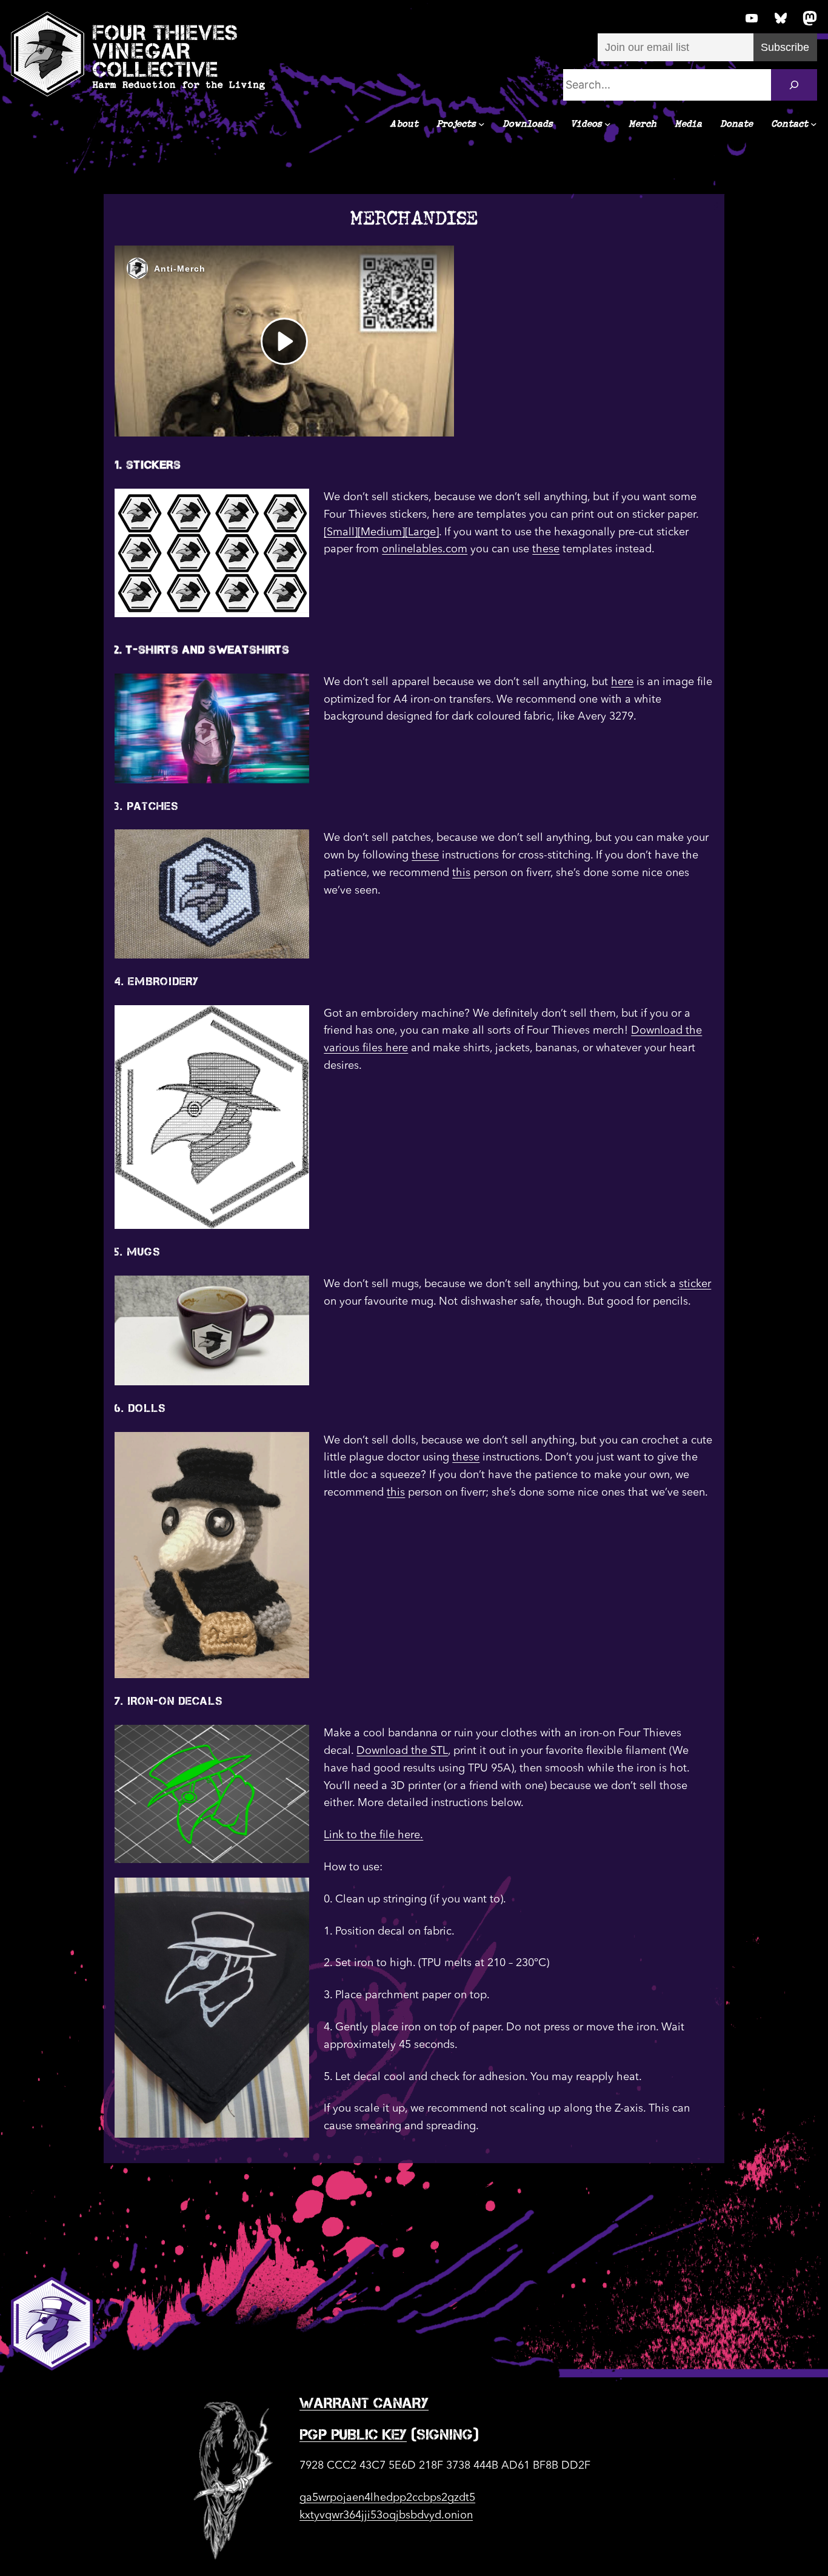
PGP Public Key (353, 2434)
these (546, 549)
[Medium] (381, 532)
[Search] (794, 85)
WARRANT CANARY (364, 2403)
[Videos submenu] (608, 124)
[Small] (341, 532)
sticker (695, 1284)
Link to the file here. (373, 1835)
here (622, 682)
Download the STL (402, 1751)
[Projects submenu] (482, 124)
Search (327, 60)
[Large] (422, 532)
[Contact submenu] (814, 124)
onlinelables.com (425, 549)
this (461, 873)
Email (610, 7)
